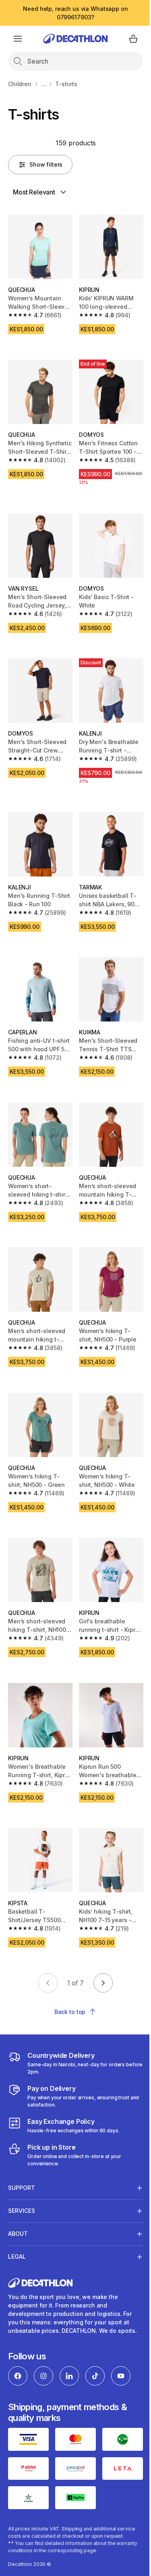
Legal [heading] (17, 2220)
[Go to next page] (103, 1983)
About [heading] (18, 2197)
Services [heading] (22, 2174)
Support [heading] (22, 2151)
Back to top (70, 2012)
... (43, 84)
